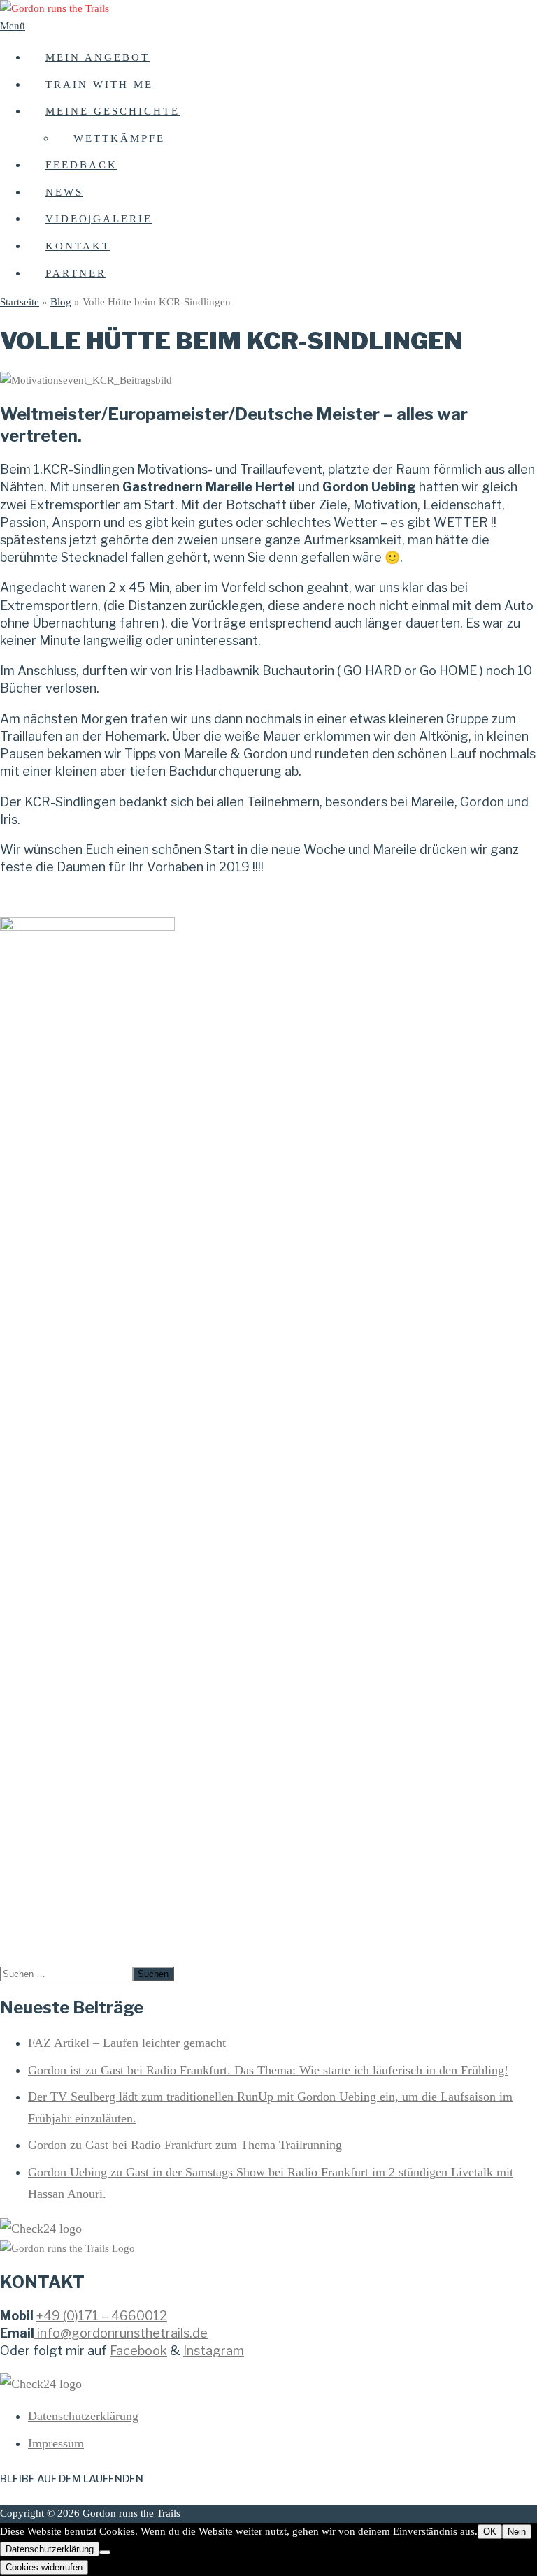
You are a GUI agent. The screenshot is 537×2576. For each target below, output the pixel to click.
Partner (76, 273)
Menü (13, 26)
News (64, 192)
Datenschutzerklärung (83, 2416)
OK (490, 2532)
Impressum (56, 2443)
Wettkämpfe (119, 138)
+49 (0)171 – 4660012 (102, 2316)
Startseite (20, 302)
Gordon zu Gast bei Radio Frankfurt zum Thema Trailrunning (185, 2145)
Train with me (99, 85)
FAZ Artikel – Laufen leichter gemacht (127, 2043)
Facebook (138, 2351)
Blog (61, 302)
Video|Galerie (99, 219)
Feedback (81, 165)
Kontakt (78, 246)
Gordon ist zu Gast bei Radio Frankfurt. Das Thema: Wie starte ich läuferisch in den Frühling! (268, 2070)
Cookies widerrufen (44, 2567)
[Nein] (105, 2552)
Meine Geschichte (113, 111)
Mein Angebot (98, 57)
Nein (517, 2532)
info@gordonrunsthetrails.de (122, 2333)
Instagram (214, 2351)
